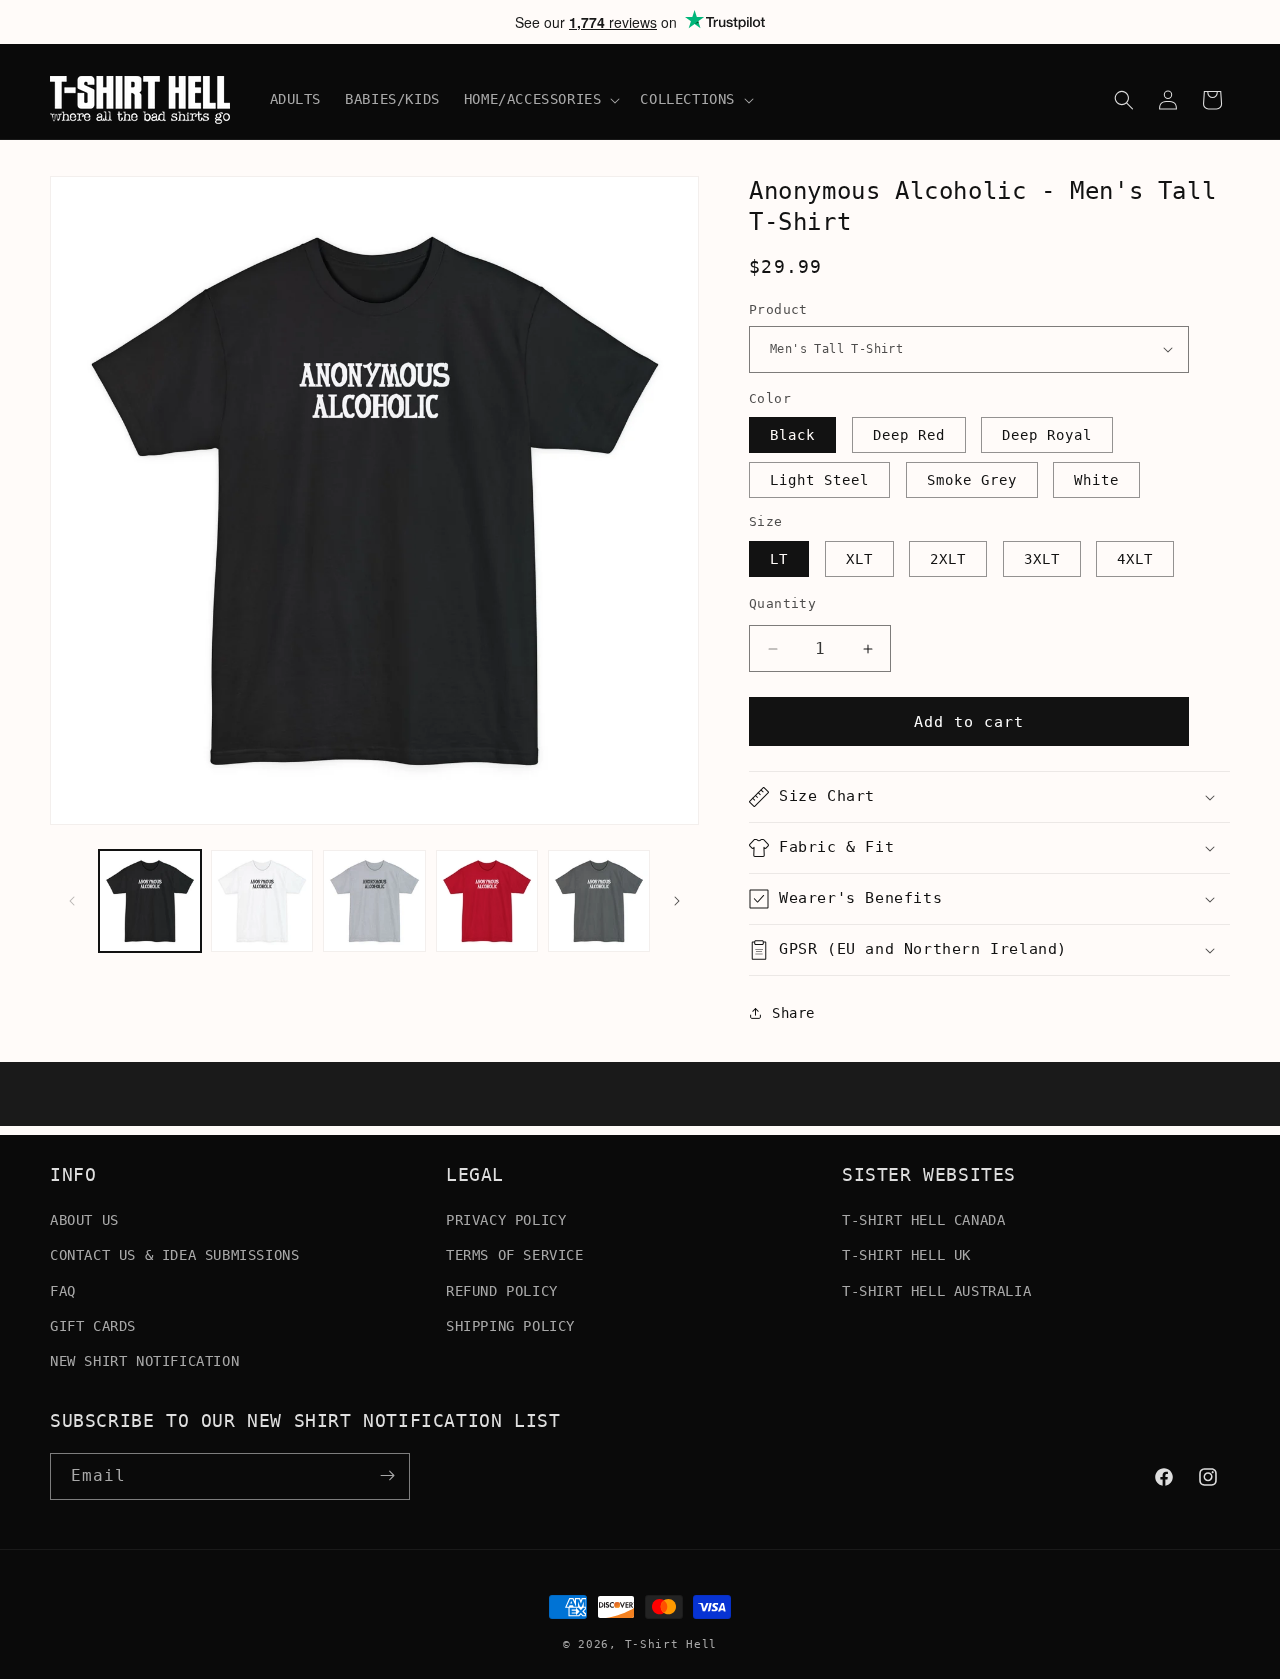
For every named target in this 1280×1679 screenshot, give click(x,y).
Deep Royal (1047, 435)
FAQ (63, 1290)
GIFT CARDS (93, 1326)
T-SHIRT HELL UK (906, 1255)
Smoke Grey (972, 480)
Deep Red (909, 435)
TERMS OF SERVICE (515, 1255)
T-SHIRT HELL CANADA (923, 1220)
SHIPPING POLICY (510, 1326)
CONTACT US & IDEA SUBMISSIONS (174, 1255)
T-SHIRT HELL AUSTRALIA (936, 1290)
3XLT (1042, 559)
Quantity (782, 603)
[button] (540, 99)
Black (792, 435)
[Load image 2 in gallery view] (262, 901)
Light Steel (819, 480)
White (1096, 480)
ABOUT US (84, 1220)
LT (779, 559)
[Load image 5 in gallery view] (599, 901)
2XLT (948, 559)
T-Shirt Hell (671, 1644)
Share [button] (793, 1013)
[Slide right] (677, 901)
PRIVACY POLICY (506, 1220)
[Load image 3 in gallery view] (374, 901)
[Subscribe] (387, 1475)
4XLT (1135, 559)
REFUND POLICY (502, 1290)
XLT (859, 559)
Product (778, 309)
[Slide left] (72, 901)
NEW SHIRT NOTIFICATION (144, 1361)
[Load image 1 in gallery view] (150, 901)
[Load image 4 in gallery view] (487, 901)
